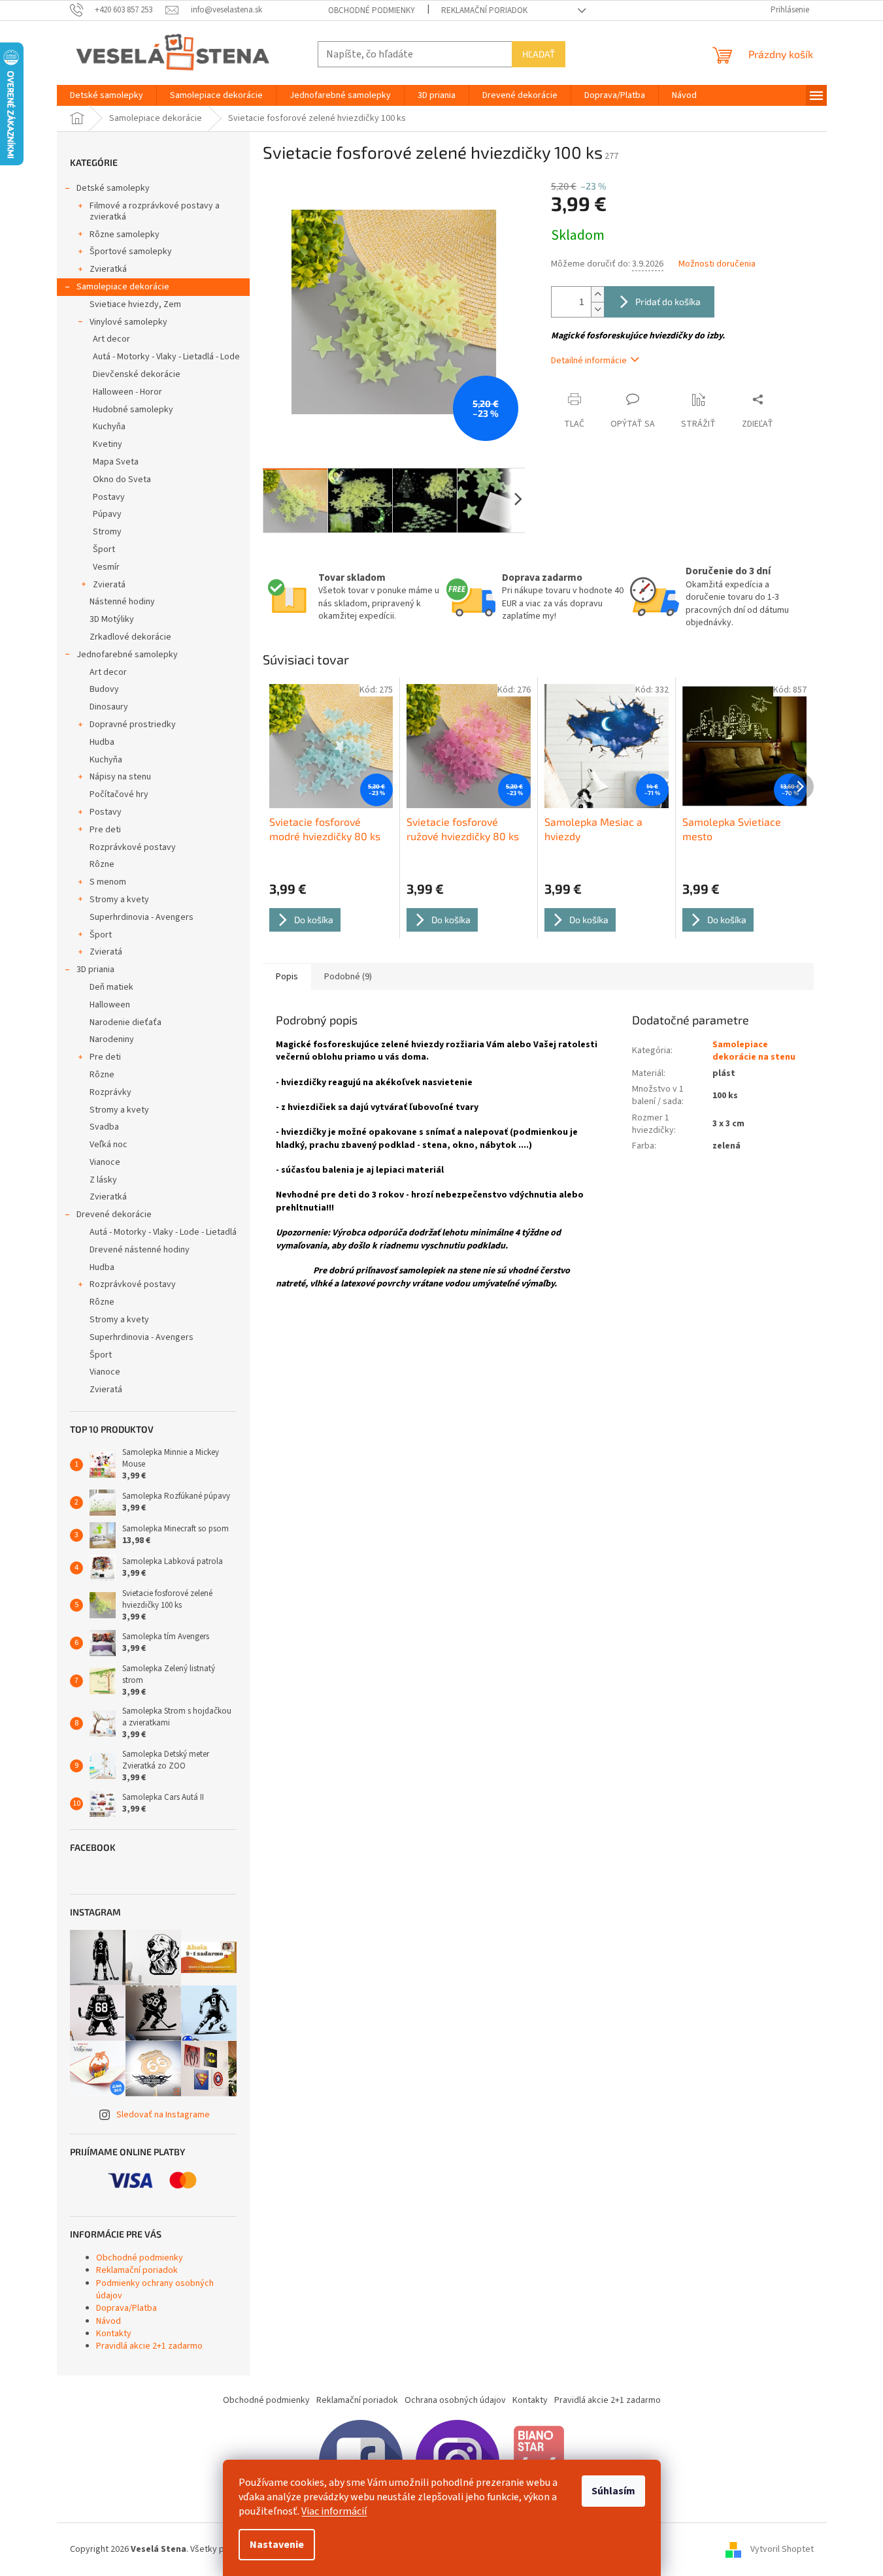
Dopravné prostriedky (133, 725)
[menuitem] (107, 95)
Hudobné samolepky (133, 410)
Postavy (109, 497)
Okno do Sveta (122, 480)
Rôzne (102, 864)
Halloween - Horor (127, 392)
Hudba (102, 742)
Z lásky (103, 1180)
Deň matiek (111, 987)
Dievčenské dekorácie (137, 374)
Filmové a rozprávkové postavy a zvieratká (155, 211)
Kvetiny (108, 444)
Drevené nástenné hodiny (140, 1250)
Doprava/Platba (126, 2308)
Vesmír (106, 567)
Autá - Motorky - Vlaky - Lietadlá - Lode (166, 357)
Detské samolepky (113, 188)
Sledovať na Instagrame (163, 2115)
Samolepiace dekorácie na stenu (754, 1051)
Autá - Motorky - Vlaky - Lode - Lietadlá (163, 1232)
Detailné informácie (589, 361)
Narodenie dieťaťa (125, 1022)
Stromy (107, 532)
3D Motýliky (112, 619)
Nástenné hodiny (122, 602)
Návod (108, 2321)
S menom (108, 882)
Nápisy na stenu (120, 777)
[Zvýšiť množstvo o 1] (597, 294)
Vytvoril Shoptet (782, 2549)
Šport (104, 549)
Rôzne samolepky (125, 235)
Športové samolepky (131, 252)
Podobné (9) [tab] (348, 977)
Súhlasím (613, 2491)
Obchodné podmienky (372, 10)
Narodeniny (112, 1039)
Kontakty (114, 2334)
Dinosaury (109, 707)
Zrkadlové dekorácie (130, 637)
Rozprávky (110, 1092)
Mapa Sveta (116, 462)
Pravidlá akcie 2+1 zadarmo (149, 2346)
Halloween (110, 1005)
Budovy (104, 689)
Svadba (104, 1127)
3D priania (95, 970)
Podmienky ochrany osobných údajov (155, 2290)
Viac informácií (334, 2511)
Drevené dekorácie (114, 1215)
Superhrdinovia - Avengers (142, 917)
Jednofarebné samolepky (127, 655)
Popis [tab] (287, 977)
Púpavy (107, 514)
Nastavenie (277, 2545)
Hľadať (539, 54)
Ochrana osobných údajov (455, 2400)
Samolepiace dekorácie (123, 287)
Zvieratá (109, 585)
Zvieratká (108, 269)
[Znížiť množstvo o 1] (597, 309)
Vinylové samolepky (128, 322)
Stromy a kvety (119, 900)
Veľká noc (108, 1145)
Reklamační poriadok (484, 10)
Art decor (111, 339)
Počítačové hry (119, 794)
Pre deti (105, 830)
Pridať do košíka (668, 302)
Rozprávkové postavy (133, 847)
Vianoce (105, 1162)
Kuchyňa (109, 427)
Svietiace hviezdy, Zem (135, 304)
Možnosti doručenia (717, 264)
